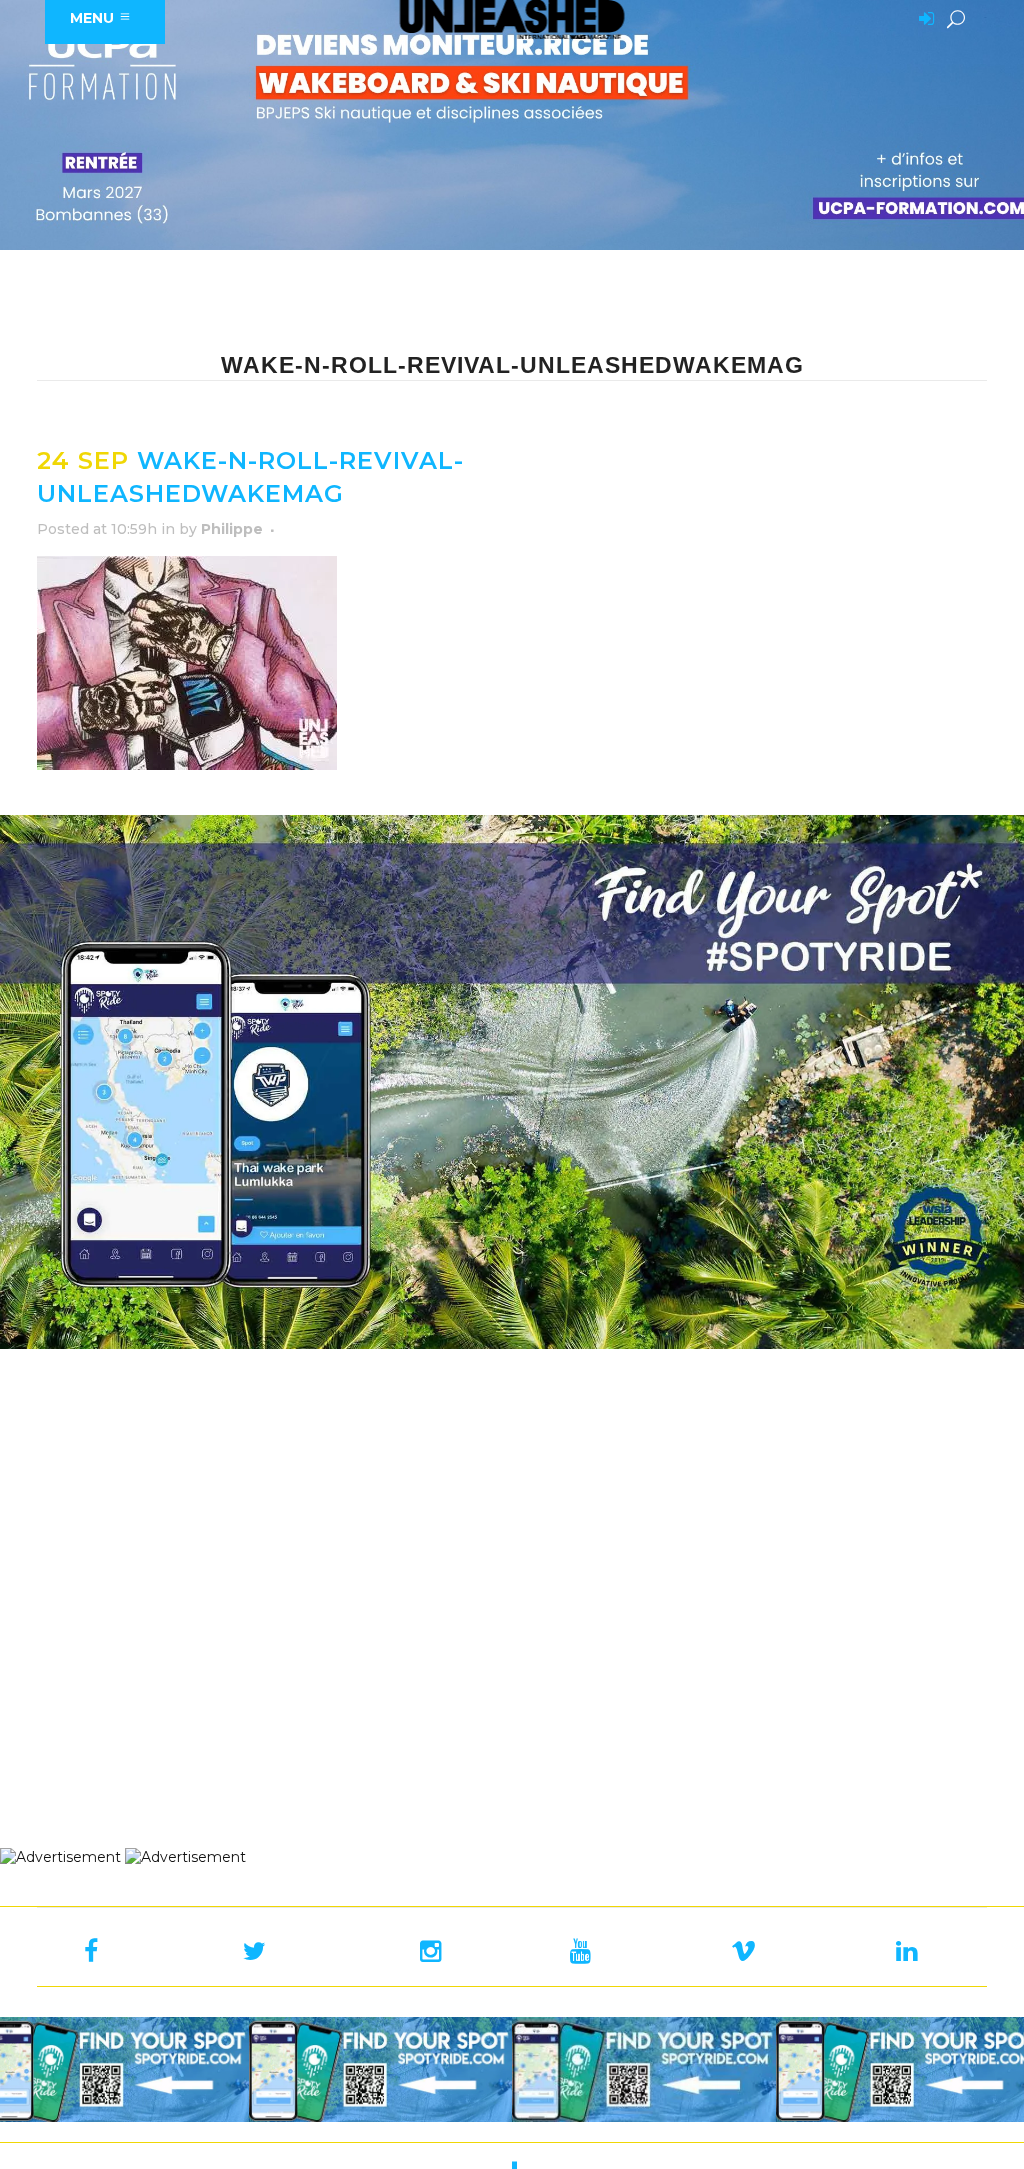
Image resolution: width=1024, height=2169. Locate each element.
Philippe (232, 529)
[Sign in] (923, 20)
